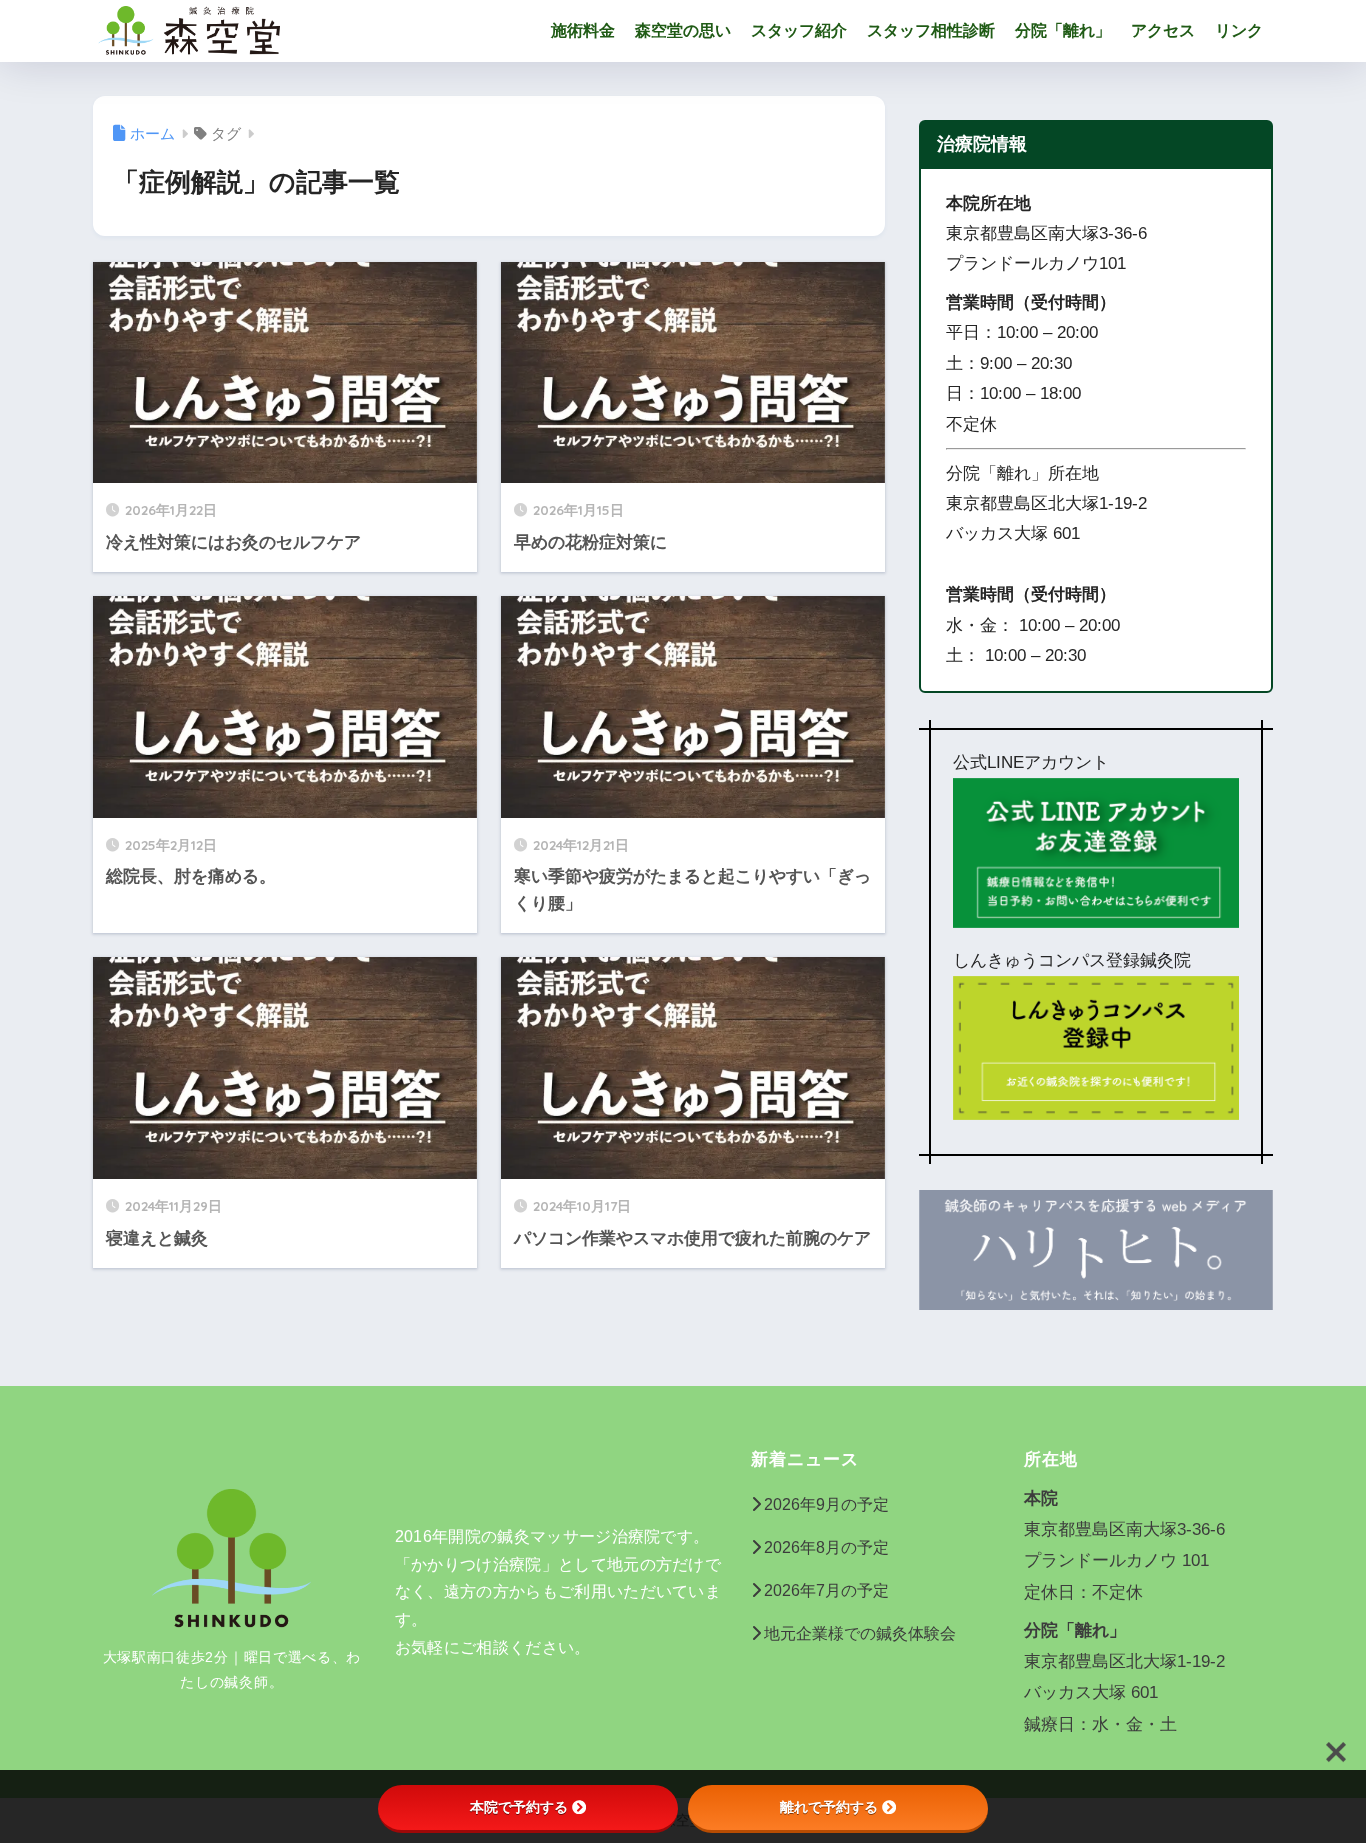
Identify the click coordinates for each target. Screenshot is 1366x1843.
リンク (1239, 30)
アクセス (1163, 30)
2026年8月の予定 (826, 1547)
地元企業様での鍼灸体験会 (860, 1633)
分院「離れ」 (1063, 30)
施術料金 (583, 30)
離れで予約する (829, 1807)
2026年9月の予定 (826, 1504)
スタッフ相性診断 (931, 30)
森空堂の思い (683, 30)
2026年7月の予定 (826, 1590)
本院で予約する (519, 1807)
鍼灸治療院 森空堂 (389, 30)
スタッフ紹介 (799, 30)
